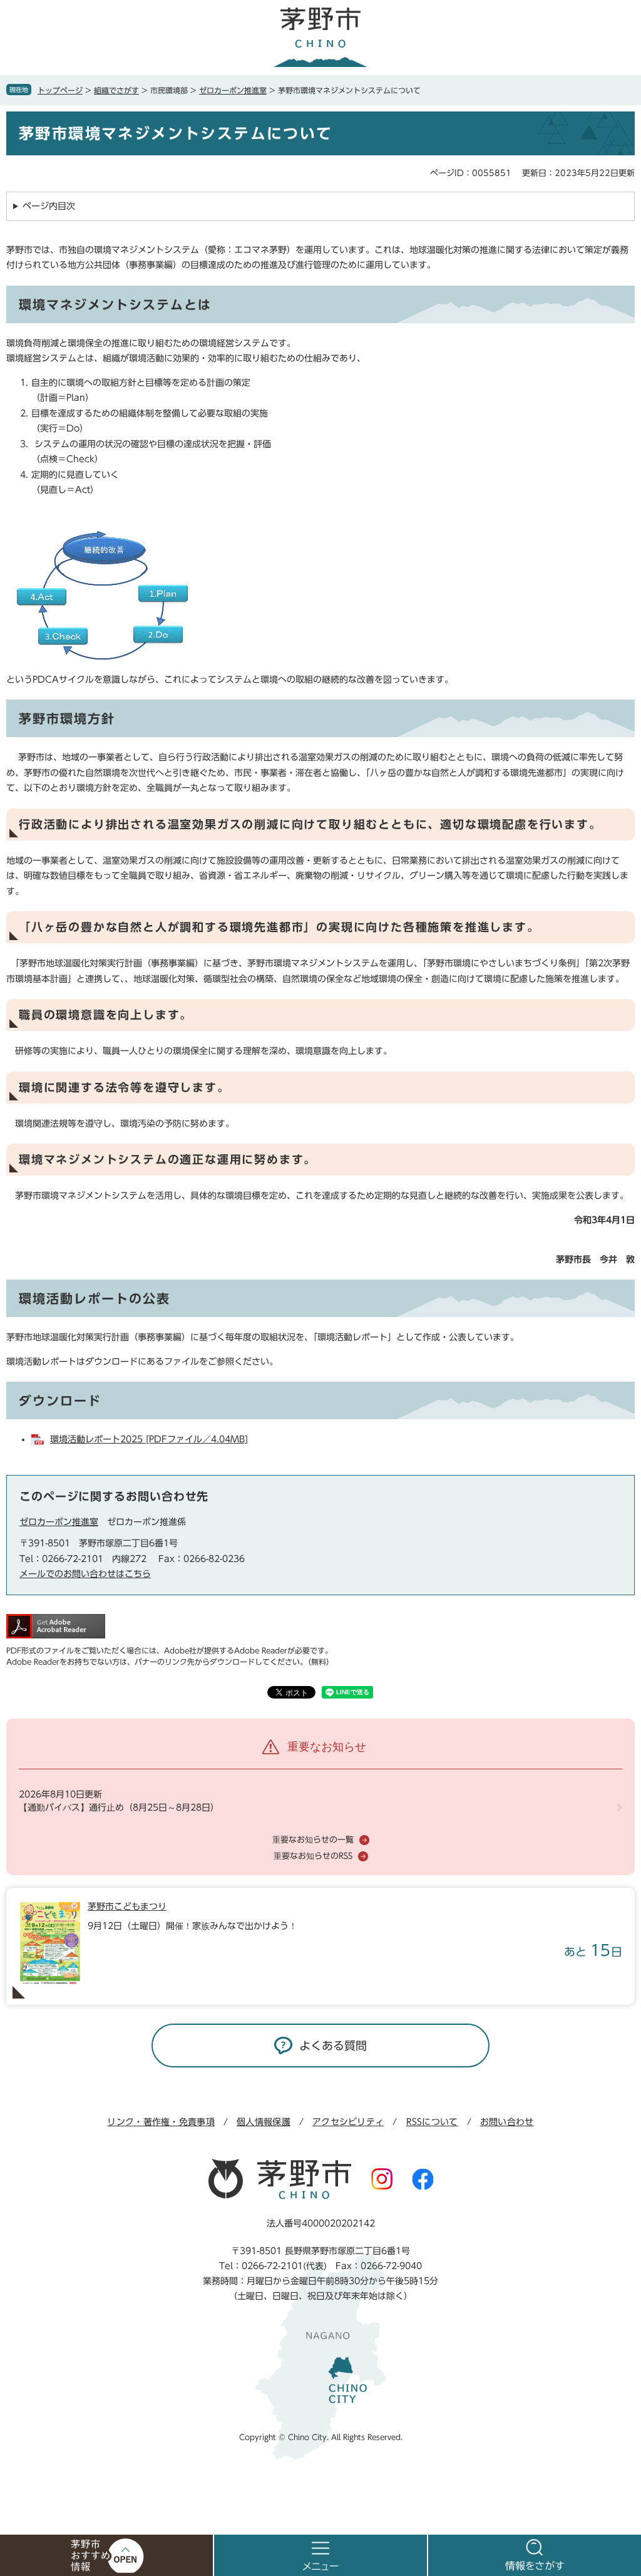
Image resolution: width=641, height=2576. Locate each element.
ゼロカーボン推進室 (233, 90)
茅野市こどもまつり (127, 1906)
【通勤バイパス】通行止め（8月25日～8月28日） (119, 1808)
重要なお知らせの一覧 (313, 1840)
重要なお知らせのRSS (313, 1856)
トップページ (60, 90)
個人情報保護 (264, 2122)
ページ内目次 (49, 206)
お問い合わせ (507, 2122)
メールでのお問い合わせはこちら (85, 1574)
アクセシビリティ (348, 2122)
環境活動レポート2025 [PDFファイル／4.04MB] (149, 1439)
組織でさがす (116, 90)
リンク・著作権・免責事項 (161, 2122)
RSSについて (432, 2122)
